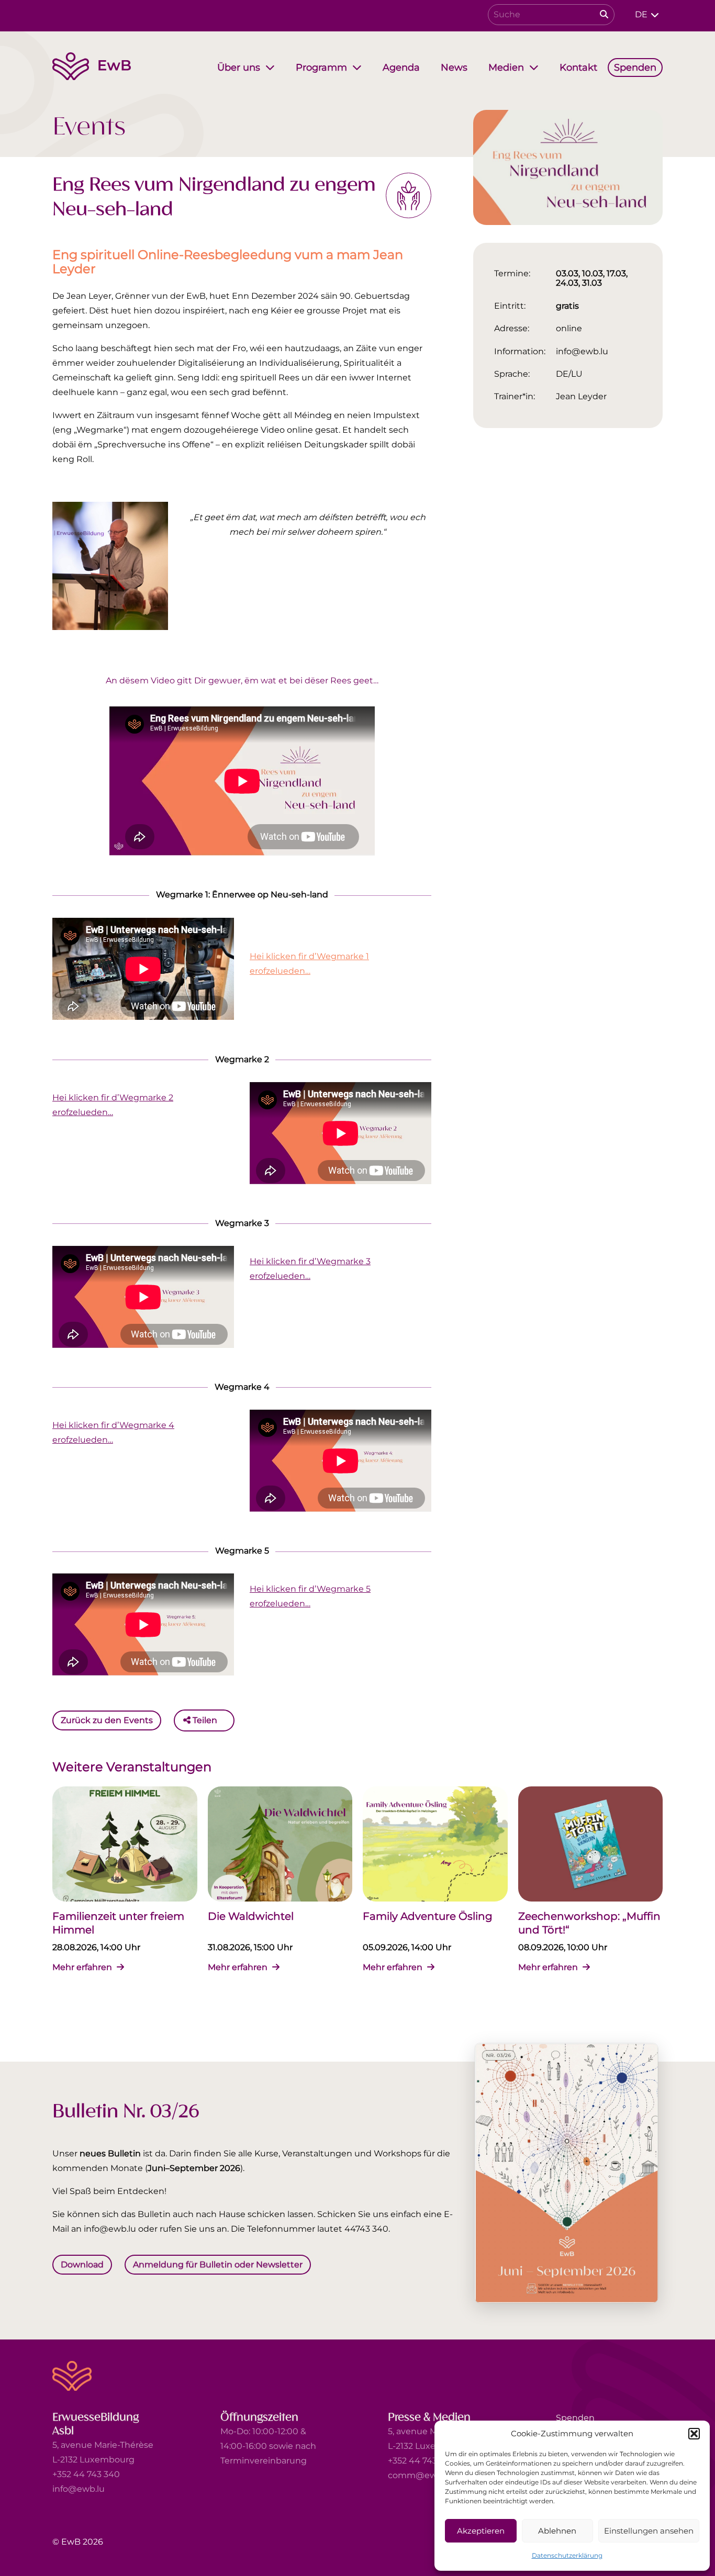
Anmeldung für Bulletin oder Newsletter (218, 2264)
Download (82, 2264)
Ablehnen (557, 2531)
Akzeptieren (481, 2531)
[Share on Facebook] (228, 1720)
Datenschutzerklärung (567, 2555)
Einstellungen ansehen (649, 2531)
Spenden (575, 2418)
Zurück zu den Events (107, 1720)
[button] (694, 2434)
